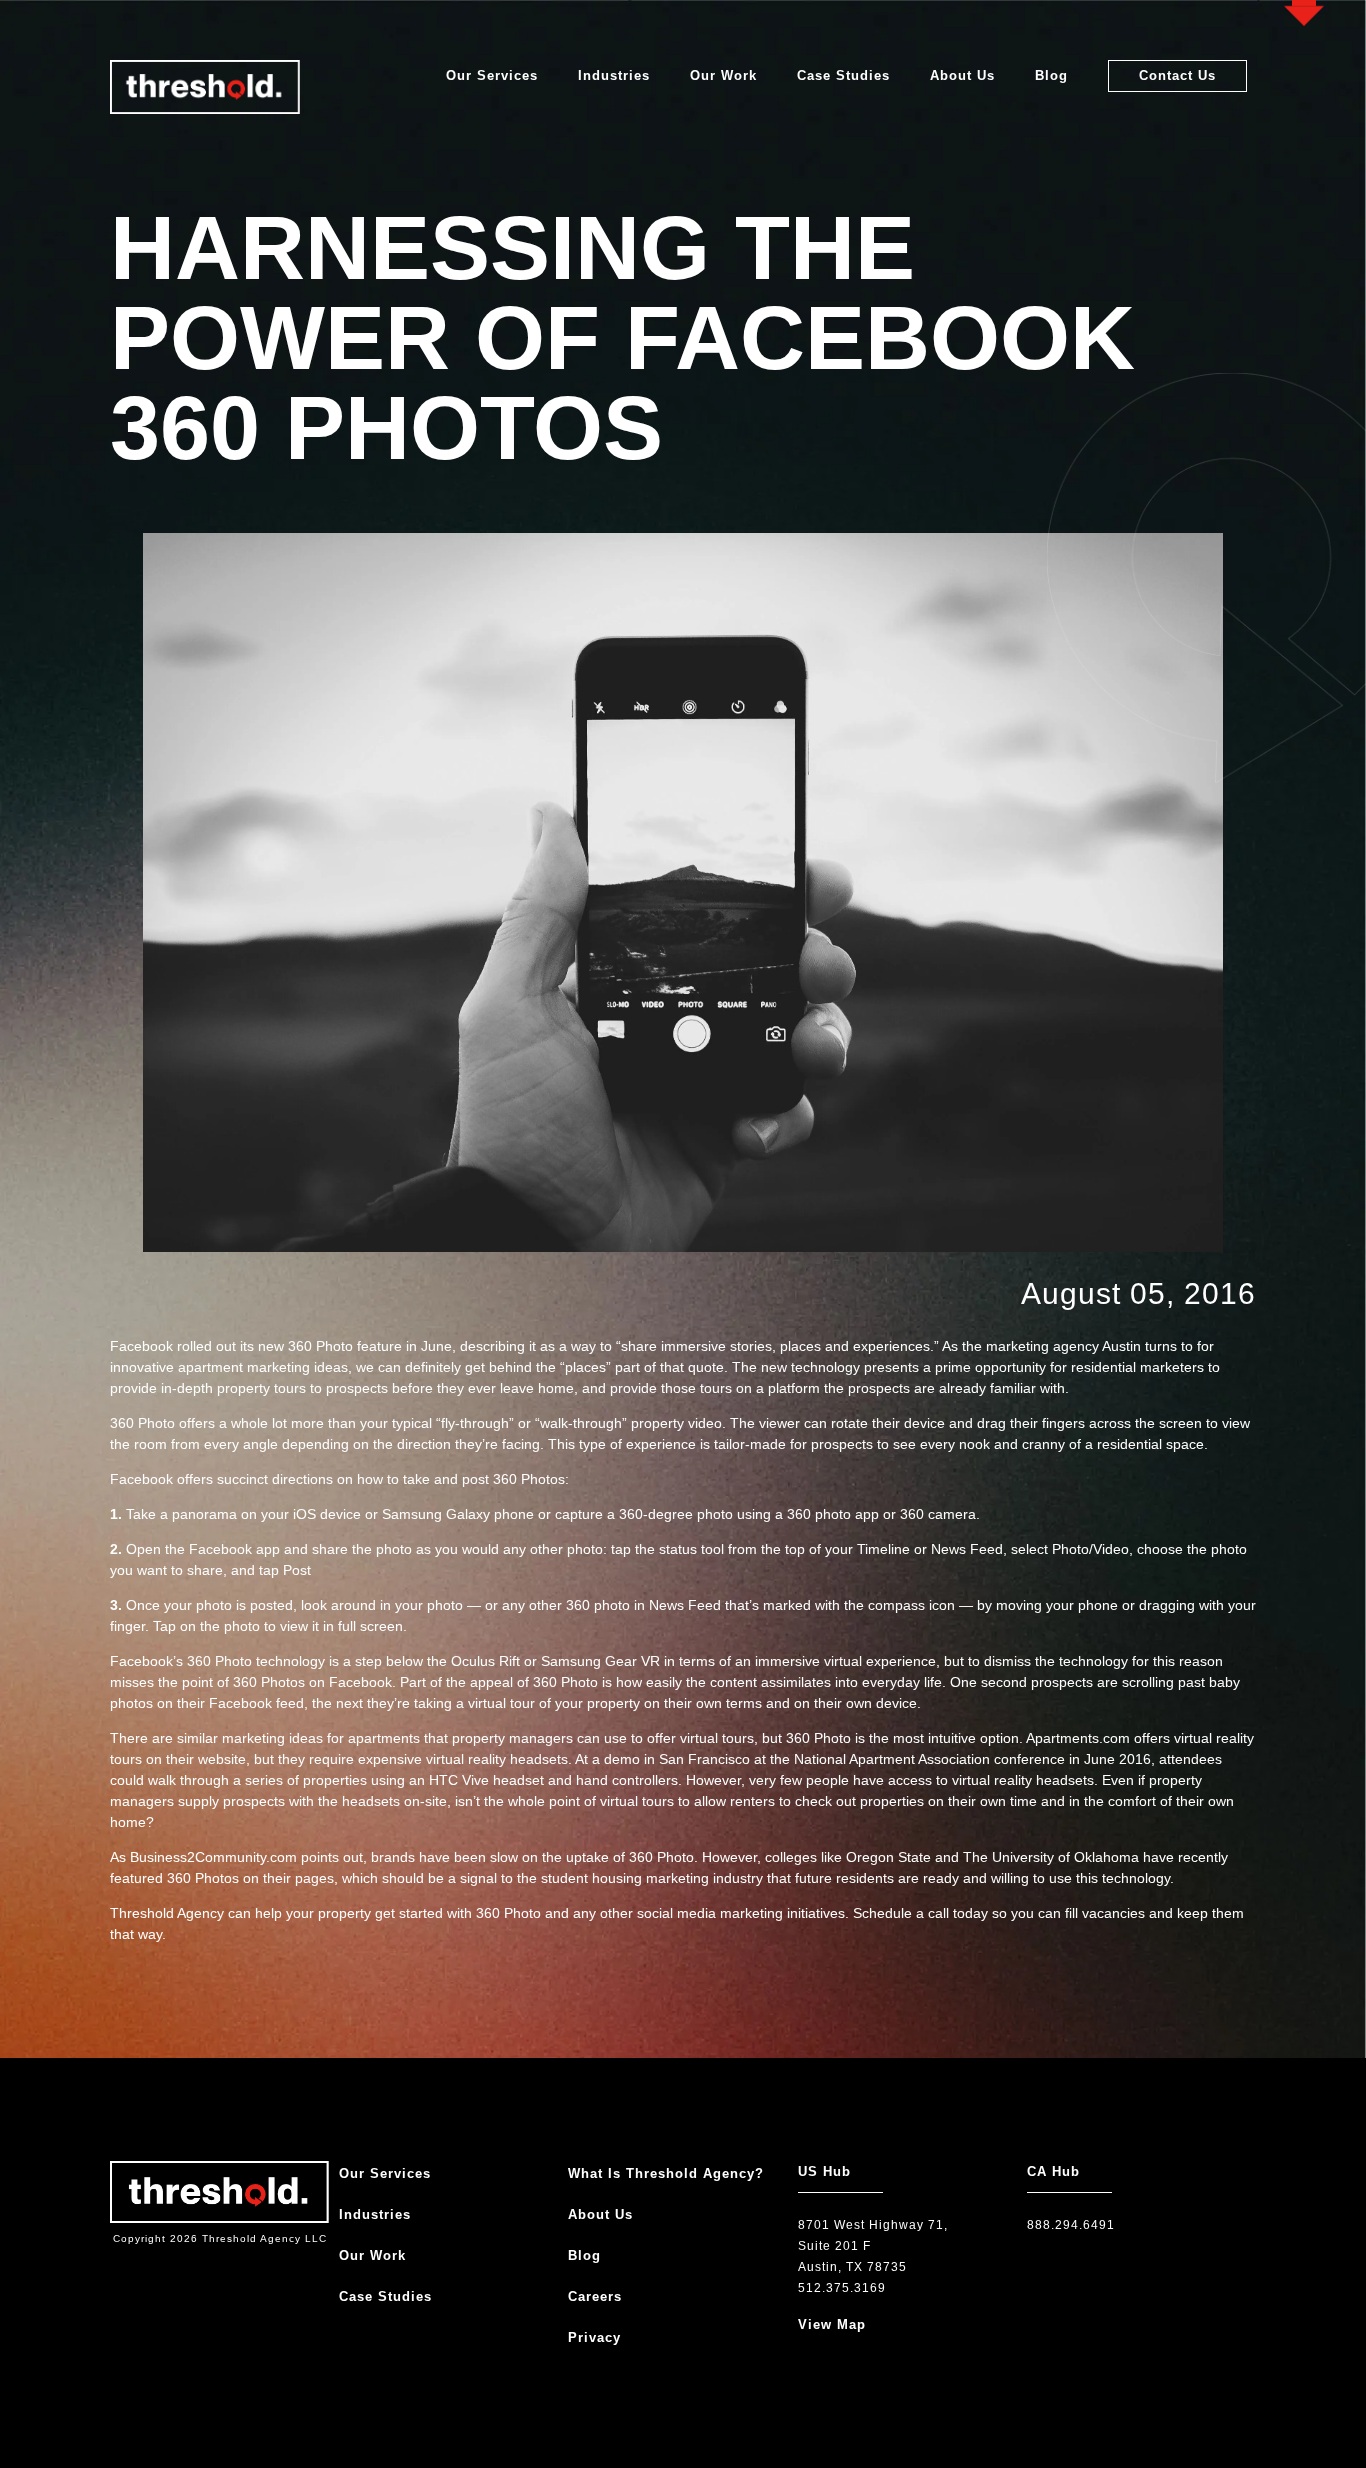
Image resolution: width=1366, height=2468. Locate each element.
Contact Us (1177, 75)
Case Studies (843, 75)
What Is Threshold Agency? (666, 2173)
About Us (962, 75)
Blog (1051, 75)
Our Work (723, 75)
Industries (614, 75)
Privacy (594, 2337)
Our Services (492, 75)
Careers (595, 2296)
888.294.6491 (1071, 2225)
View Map (832, 2324)
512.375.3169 (842, 2288)
